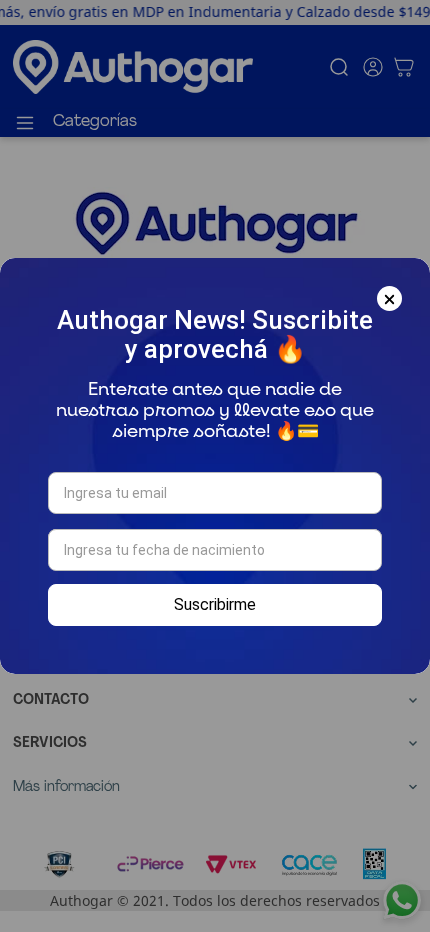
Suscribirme (215, 604)
